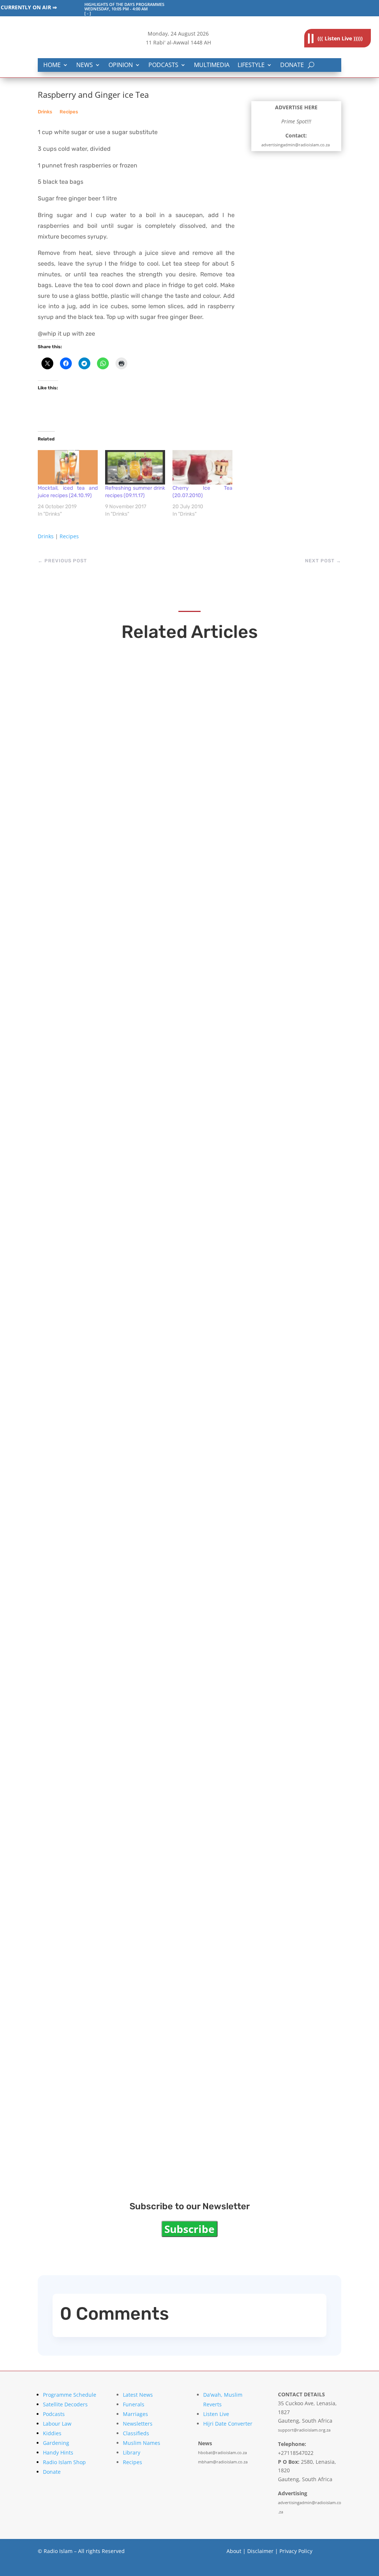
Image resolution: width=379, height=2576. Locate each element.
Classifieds (136, 2433)
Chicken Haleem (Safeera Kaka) (120, 1125)
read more (69, 883)
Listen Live (216, 2414)
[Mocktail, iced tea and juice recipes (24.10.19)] (68, 467)
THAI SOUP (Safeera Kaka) (110, 868)
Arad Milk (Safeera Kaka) (106, 1381)
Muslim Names (142, 2443)
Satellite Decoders (65, 2404)
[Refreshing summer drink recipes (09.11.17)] (135, 467)
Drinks (45, 112)
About (234, 2551)
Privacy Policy (296, 2551)
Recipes (69, 112)
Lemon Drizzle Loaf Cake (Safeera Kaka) (138, 1893)
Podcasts (163, 65)
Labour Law (57, 2424)
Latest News (138, 2395)
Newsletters (138, 2424)
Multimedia (212, 65)
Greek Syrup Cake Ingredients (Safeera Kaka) (150, 1637)
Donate (292, 65)
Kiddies (52, 2433)
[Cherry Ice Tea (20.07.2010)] (202, 467)
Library (132, 2452)
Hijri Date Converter (228, 2424)
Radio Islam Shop (64, 2462)
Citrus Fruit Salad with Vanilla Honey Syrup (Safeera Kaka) (177, 2149)
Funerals (134, 2404)
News (85, 65)
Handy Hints (58, 2452)
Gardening (56, 2443)
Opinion (121, 65)
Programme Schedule (70, 2395)
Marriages (135, 2414)
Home (52, 65)
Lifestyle (251, 65)
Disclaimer (260, 2551)
